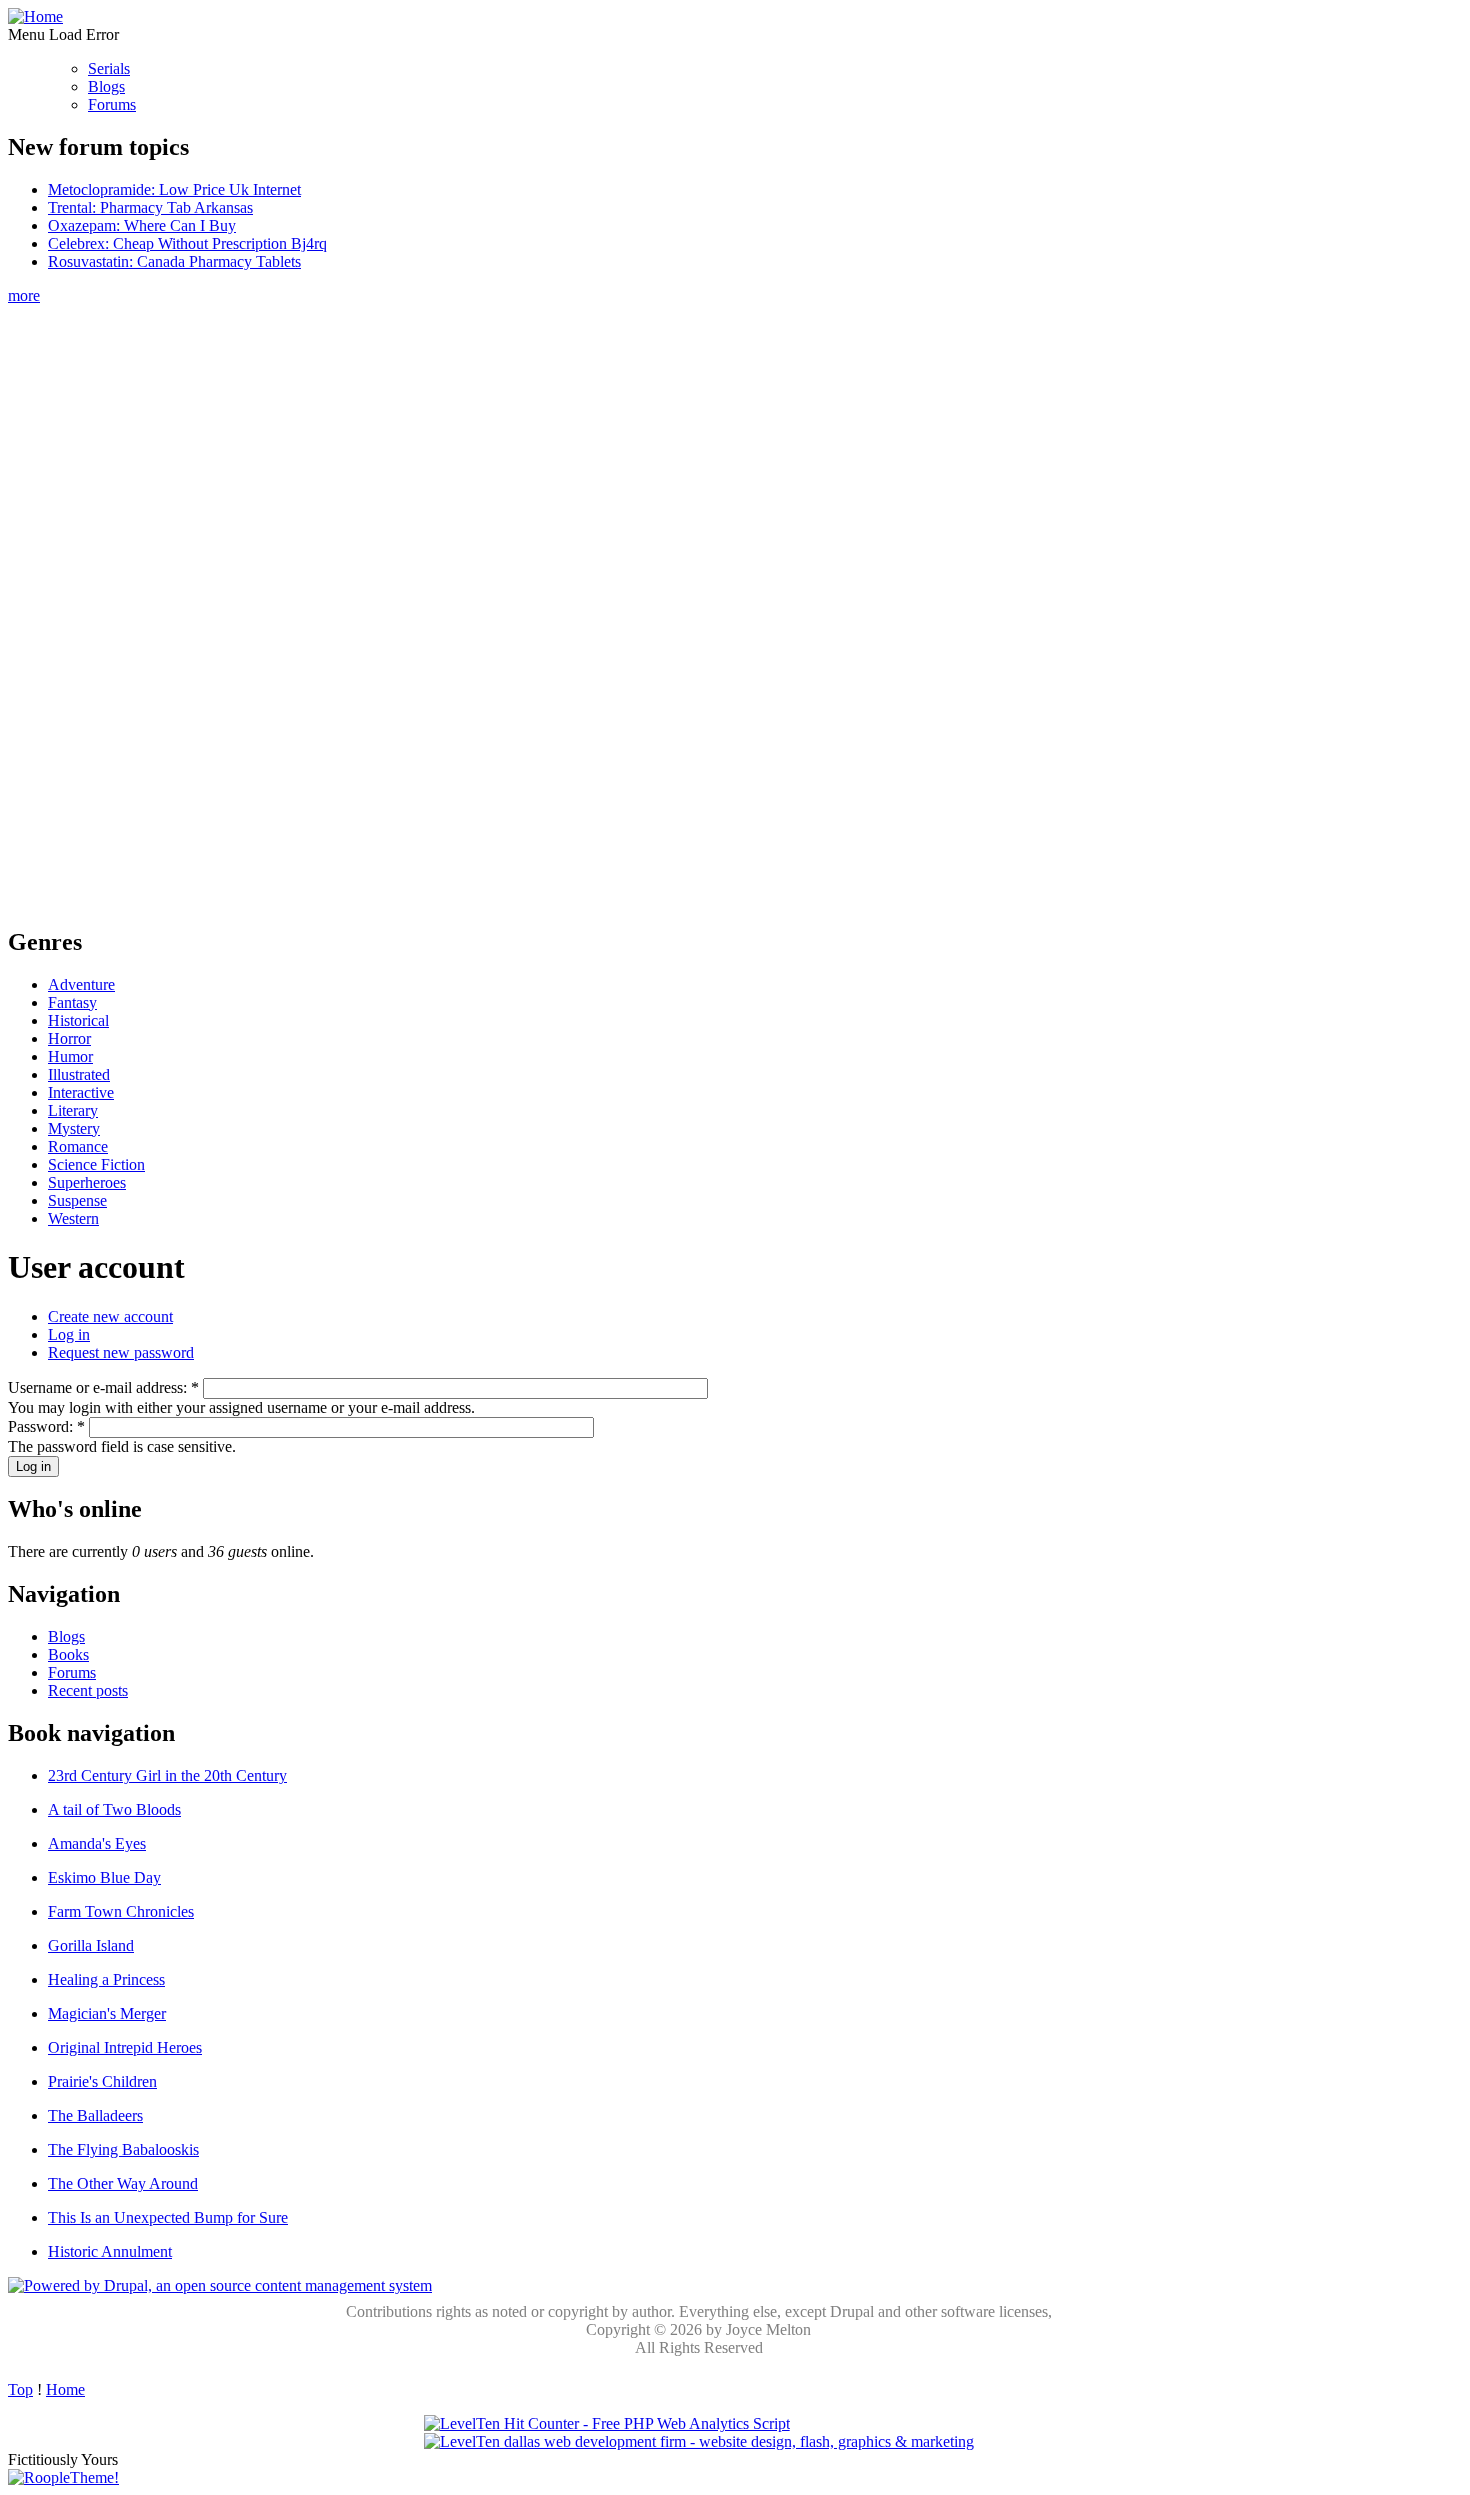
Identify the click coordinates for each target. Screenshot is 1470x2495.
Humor (70, 1056)
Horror (69, 1038)
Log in (69, 1334)
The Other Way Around (123, 2183)
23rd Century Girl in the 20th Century (167, 1775)
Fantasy (72, 1002)
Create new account (110, 1316)
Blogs (106, 86)
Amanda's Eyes (97, 1843)
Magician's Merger (107, 2013)
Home (65, 2389)
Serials (109, 68)
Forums (112, 104)
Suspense (77, 1200)
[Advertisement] (699, 605)
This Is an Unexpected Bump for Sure (168, 2217)
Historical (78, 1020)
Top (20, 2389)
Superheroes (87, 1182)
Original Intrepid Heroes (125, 2047)
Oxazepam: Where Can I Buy (142, 225)
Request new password (121, 1352)
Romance (78, 1146)
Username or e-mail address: (103, 1387)
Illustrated (79, 1074)
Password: (46, 1426)
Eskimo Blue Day (104, 1877)
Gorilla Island (91, 1945)
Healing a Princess (106, 1979)
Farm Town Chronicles (121, 1911)
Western (73, 1218)
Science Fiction (96, 1164)
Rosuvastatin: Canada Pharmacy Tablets (174, 261)
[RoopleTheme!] (63, 2477)
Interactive (81, 1092)
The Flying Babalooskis (123, 2149)
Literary (73, 1110)
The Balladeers (95, 2115)
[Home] (35, 16)
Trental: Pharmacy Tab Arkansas (150, 207)
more (24, 295)
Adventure (81, 984)
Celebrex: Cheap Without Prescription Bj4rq (187, 243)
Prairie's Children (102, 2081)
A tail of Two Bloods (114, 1809)
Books (68, 1654)
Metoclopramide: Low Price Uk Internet (174, 189)
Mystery (74, 1128)
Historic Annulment (110, 2251)
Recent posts (88, 1690)
